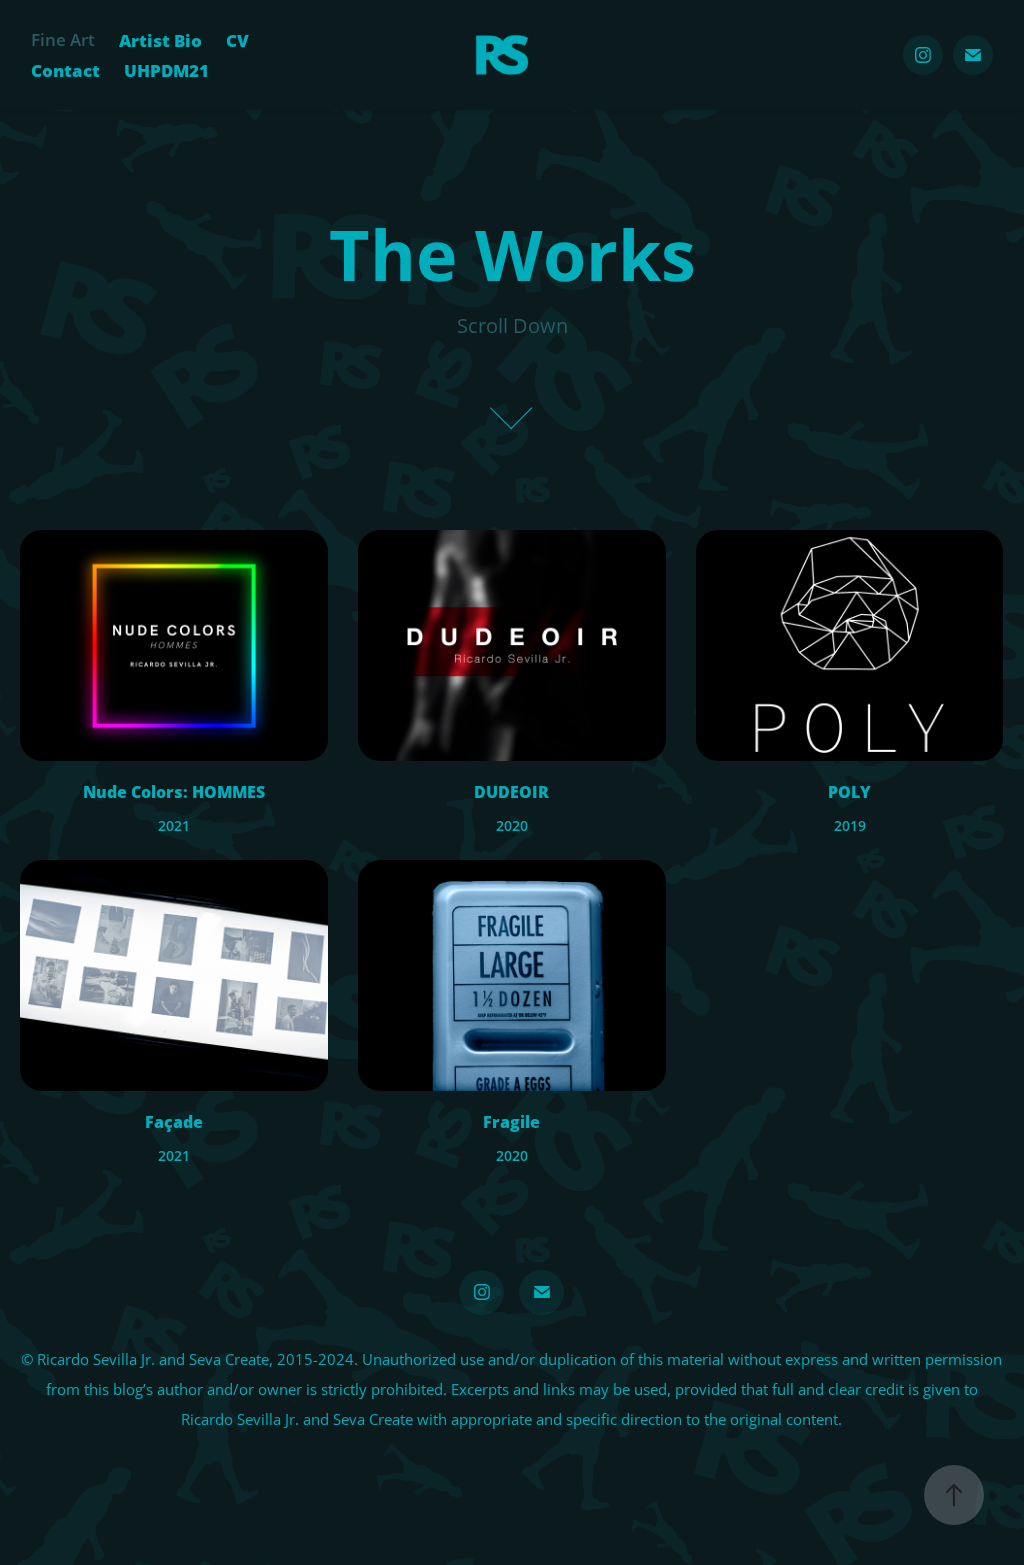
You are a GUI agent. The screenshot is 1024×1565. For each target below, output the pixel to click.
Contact (65, 70)
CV (237, 40)
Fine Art (63, 39)
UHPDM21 (166, 70)
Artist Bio (160, 40)
